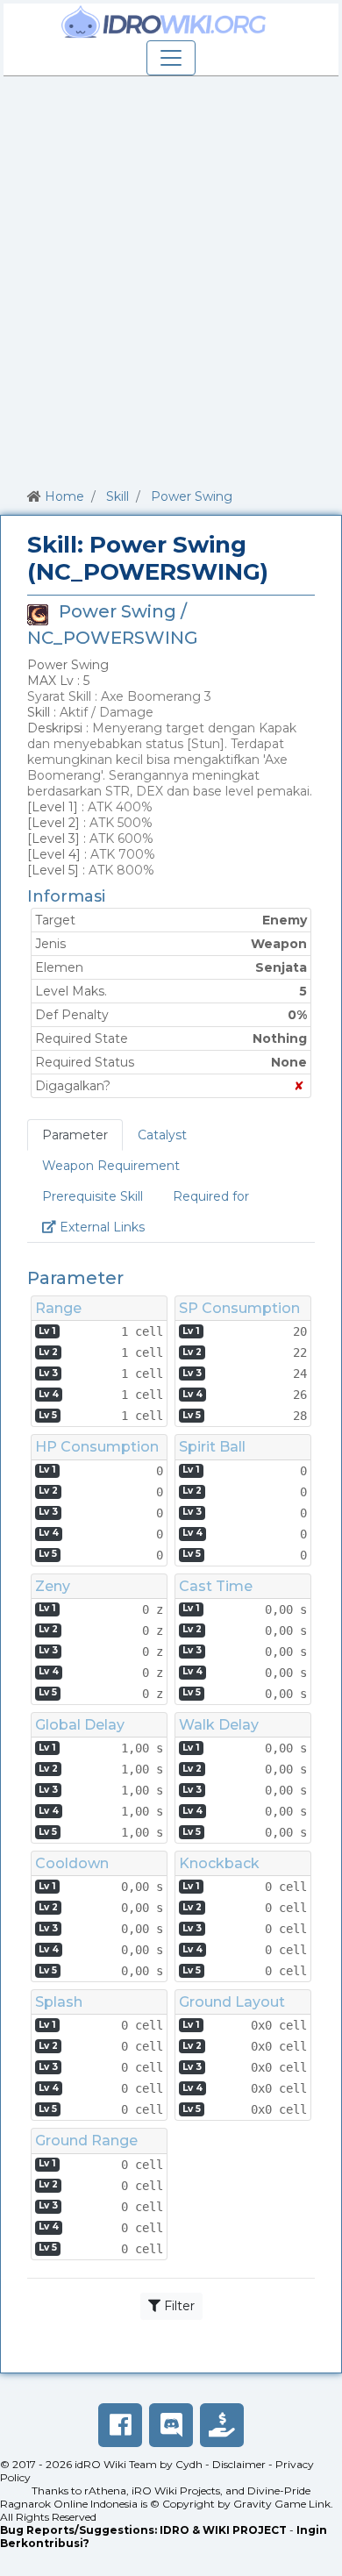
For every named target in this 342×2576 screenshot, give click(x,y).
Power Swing (192, 496)
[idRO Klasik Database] (164, 22)
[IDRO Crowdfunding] (222, 2425)
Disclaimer (239, 2464)
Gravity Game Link (282, 2504)
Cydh (189, 2464)
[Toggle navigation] (171, 58)
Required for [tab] (211, 1196)
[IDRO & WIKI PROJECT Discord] (171, 2425)
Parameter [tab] (75, 1135)
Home (64, 496)
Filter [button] (178, 2306)
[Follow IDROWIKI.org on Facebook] (120, 2425)
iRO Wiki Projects (176, 2490)
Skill (118, 496)
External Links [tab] (108, 1227)
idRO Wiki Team (116, 2464)
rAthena (105, 2490)
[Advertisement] (171, 279)
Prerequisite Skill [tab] (93, 1196)
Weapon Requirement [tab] (111, 1166)
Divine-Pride (279, 2490)
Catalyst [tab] (162, 1135)
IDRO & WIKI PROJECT (223, 2530)
